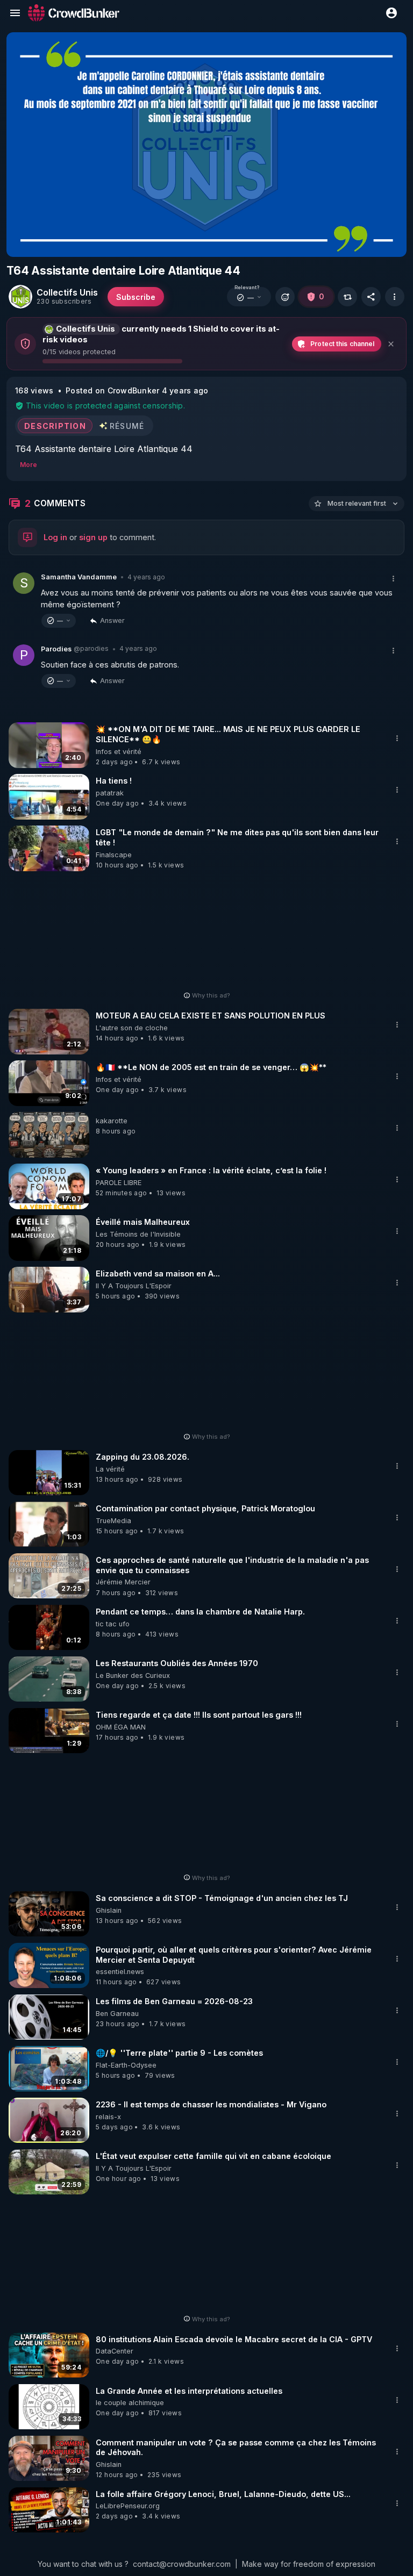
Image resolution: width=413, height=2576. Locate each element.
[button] (249, 297)
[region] (206, 145)
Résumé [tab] (127, 425)
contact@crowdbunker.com (182, 2564)
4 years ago (146, 577)
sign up (93, 537)
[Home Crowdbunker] (74, 13)
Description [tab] (55, 425)
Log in (55, 537)
